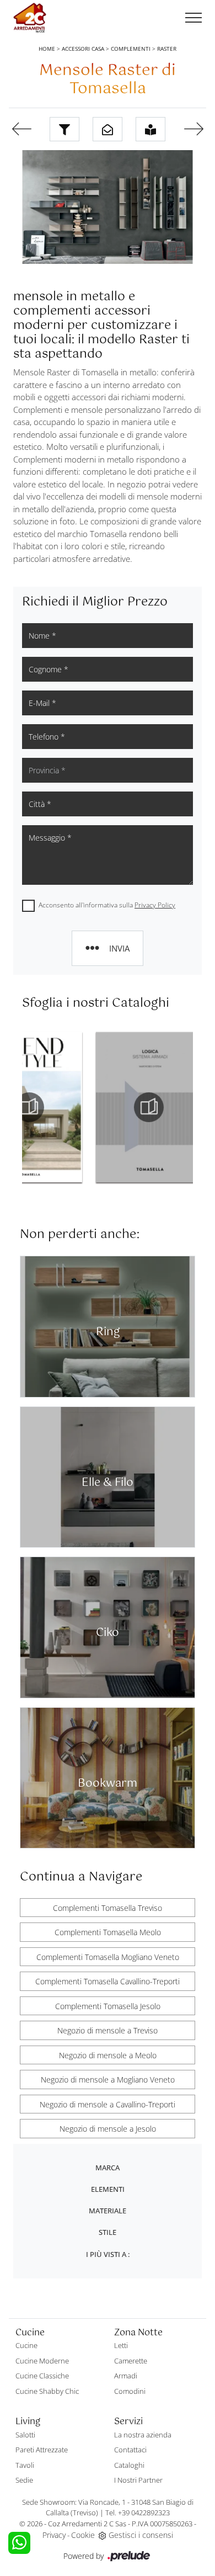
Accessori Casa (83, 49)
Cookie (83, 2535)
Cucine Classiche (42, 2376)
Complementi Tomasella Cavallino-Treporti (108, 1981)
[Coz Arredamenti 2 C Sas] (30, 18)
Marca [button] (108, 2168)
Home (47, 49)
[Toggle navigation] (193, 18)
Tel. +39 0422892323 (138, 2513)
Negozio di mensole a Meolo (108, 2055)
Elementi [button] (108, 2189)
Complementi (131, 49)
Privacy (54, 2535)
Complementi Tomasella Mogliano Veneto (108, 1957)
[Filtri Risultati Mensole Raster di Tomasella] (64, 129)
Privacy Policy (155, 905)
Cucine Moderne (42, 2361)
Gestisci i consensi (141, 2535)
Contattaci (130, 2450)
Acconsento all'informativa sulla (107, 905)
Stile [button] (108, 2232)
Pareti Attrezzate (42, 2450)
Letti (121, 2345)
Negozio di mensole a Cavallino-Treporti (108, 2104)
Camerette (131, 2361)
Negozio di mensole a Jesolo (108, 2129)
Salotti (25, 2435)
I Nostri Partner (138, 2480)
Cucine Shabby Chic (47, 2391)
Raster (167, 49)
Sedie (24, 2480)
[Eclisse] (193, 129)
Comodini (130, 2391)
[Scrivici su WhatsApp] (19, 2543)
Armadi (126, 2376)
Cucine (26, 2345)
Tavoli (25, 2465)
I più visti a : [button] (108, 2254)
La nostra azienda (143, 2435)
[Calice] (21, 129)
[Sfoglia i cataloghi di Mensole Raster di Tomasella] (150, 129)
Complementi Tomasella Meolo (108, 1932)
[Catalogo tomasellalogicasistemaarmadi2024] (78, 1107)
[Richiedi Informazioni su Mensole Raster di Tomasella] (108, 129)
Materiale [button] (108, 2211)
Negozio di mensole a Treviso (108, 2030)
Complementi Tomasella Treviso (108, 1908)
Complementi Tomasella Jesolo (108, 2006)
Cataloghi (129, 2465)
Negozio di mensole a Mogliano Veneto (108, 2080)
